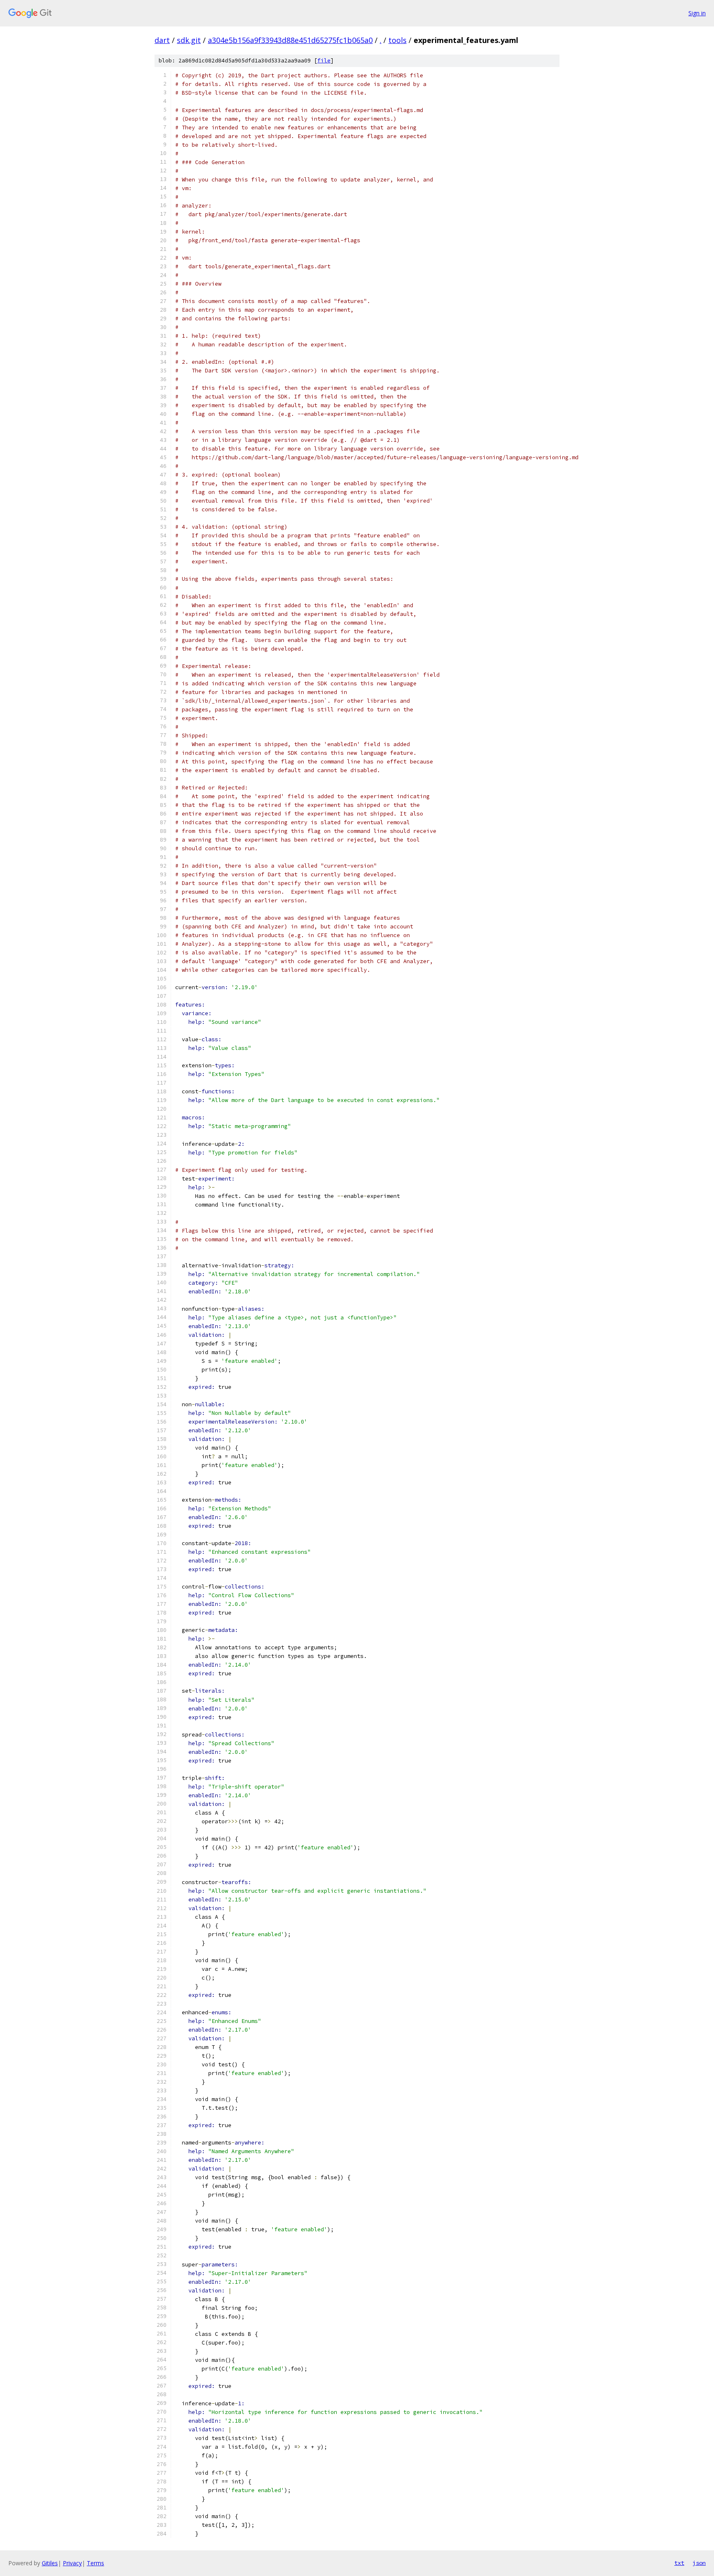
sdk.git (189, 40)
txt (679, 2563)
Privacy (72, 2563)
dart (162, 40)
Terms (95, 2563)
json (699, 2563)
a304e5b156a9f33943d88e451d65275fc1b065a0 (290, 40)
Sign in (697, 13)
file (324, 61)
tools (397, 40)
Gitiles (50, 2563)
